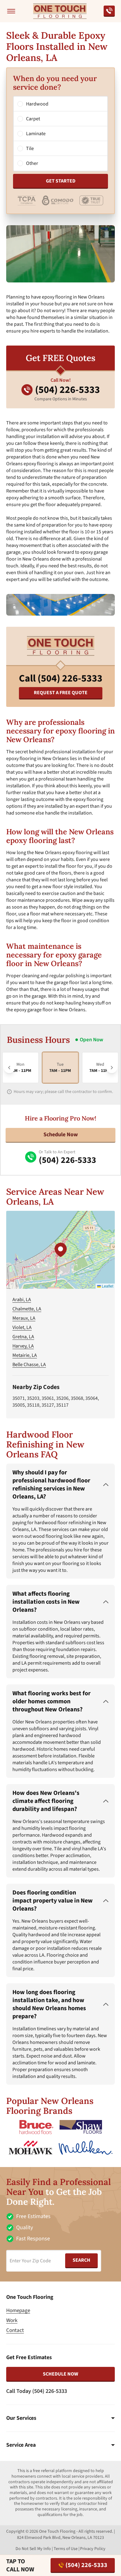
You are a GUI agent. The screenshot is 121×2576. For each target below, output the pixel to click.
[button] (60, 1250)
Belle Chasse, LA (29, 1365)
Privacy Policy (93, 2549)
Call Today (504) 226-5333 (37, 2391)
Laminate (36, 134)
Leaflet (107, 1286)
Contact (15, 2330)
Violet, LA (22, 1327)
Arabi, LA (22, 1300)
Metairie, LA (25, 1355)
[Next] (112, 1068)
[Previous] (9, 1068)
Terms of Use (66, 2549)
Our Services (21, 2418)
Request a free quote (61, 693)
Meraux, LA (24, 1318)
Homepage (18, 2311)
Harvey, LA (23, 1346)
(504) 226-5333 (86, 2565)
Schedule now (60, 2374)
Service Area (21, 2445)
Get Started (61, 181)
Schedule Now (61, 1135)
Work (12, 2320)
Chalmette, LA (27, 1309)
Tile (30, 148)
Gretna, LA (23, 1337)
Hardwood (37, 104)
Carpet (33, 119)
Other (32, 163)
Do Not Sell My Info (33, 2549)
